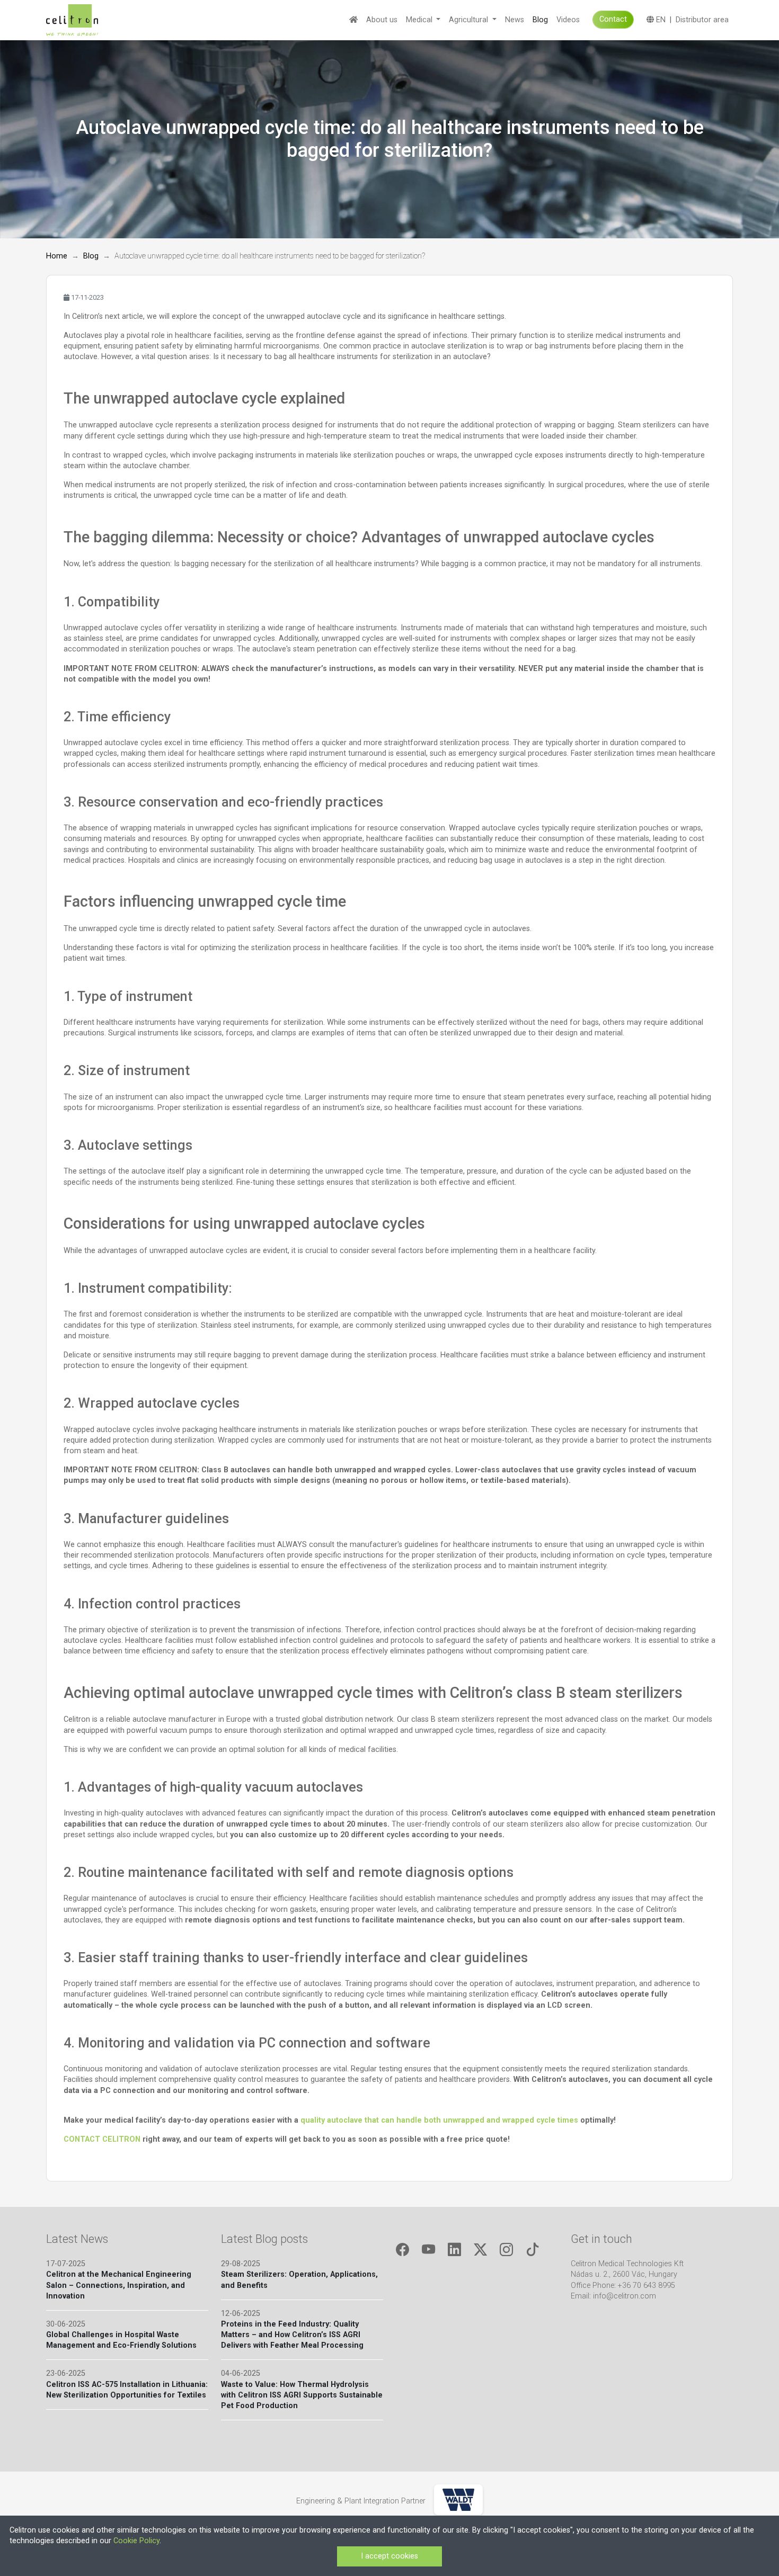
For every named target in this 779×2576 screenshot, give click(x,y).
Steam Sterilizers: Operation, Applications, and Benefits (299, 2280)
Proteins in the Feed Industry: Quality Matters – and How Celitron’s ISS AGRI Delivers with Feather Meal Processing (292, 2335)
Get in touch (601, 2239)
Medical (420, 20)
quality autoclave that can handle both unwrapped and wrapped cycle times (439, 2120)
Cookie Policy (136, 2541)
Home (57, 256)
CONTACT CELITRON (102, 2139)
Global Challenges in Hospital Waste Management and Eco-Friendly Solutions (121, 2340)
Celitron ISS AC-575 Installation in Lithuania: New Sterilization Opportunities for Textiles (127, 2390)
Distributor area (702, 20)
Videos (568, 20)
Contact (613, 19)
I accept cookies (389, 2556)
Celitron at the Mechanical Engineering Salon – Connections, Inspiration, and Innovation (119, 2285)
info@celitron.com (625, 2296)
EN (660, 20)
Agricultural (470, 20)
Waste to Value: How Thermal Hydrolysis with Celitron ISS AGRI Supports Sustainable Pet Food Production (302, 2395)
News (515, 20)
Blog (540, 20)
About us (382, 20)
